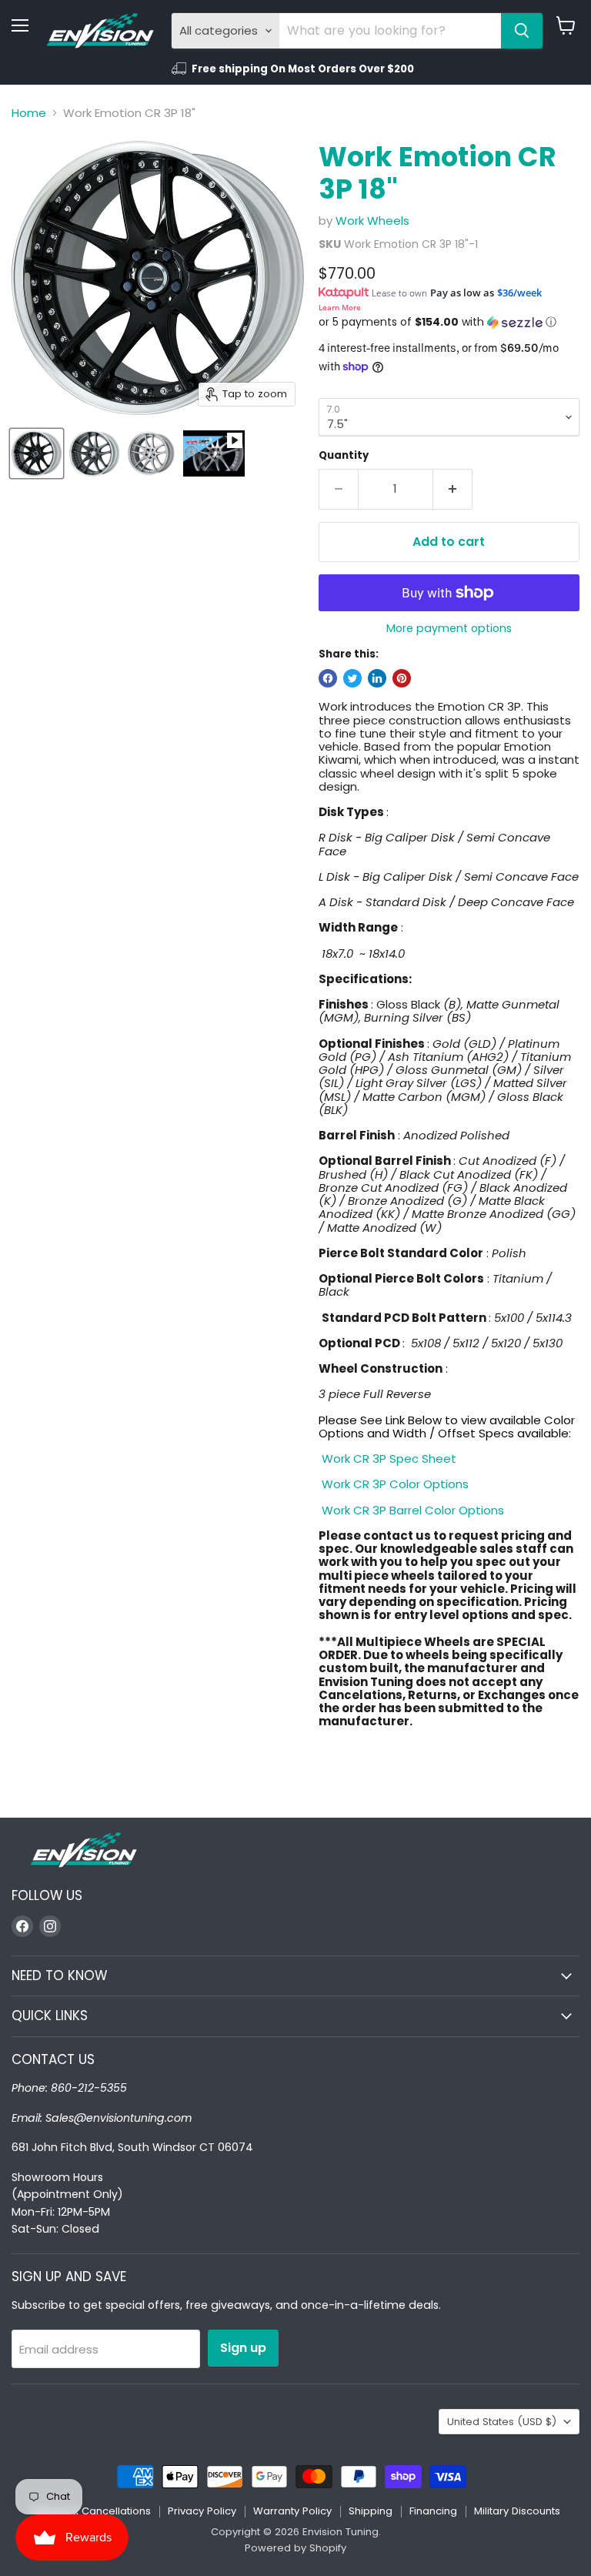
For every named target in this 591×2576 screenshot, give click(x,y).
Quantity (344, 455)
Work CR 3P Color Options (394, 1484)
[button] (449, 322)
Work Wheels (372, 221)
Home (29, 113)
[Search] (522, 31)
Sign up (243, 2348)
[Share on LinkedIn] (377, 678)
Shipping (371, 2511)
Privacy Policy (202, 2511)
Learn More (340, 307)
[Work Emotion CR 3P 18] (37, 453)
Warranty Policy (292, 2511)
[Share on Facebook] (328, 678)
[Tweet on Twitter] (352, 678)
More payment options (449, 628)
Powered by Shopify (295, 2548)
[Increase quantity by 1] (453, 489)
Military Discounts (517, 2511)
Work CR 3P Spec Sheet (387, 1459)
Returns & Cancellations (91, 2511)
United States (502, 2422)
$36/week (519, 293)
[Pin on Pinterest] (402, 678)
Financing (433, 2511)
